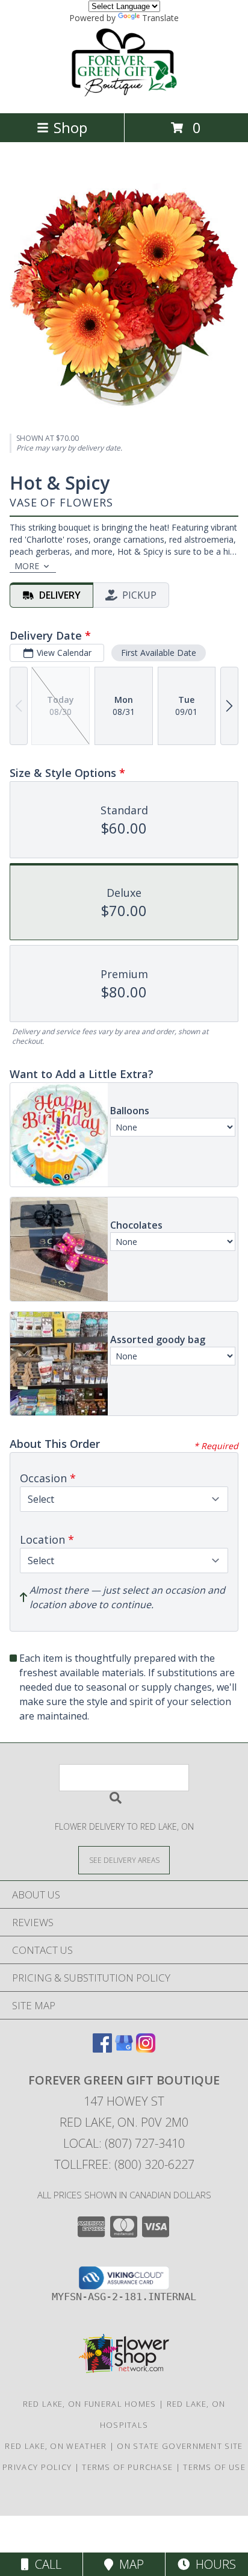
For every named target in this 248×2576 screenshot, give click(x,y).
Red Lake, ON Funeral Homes (90, 2404)
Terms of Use (214, 2467)
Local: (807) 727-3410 (124, 2143)
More (27, 566)
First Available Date (159, 653)
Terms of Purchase (127, 2467)
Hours (213, 2564)
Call (45, 2564)
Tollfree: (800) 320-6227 (124, 2164)
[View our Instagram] (146, 2049)
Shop (70, 127)
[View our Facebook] (102, 2049)
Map (129, 2564)
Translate (160, 18)
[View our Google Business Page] (124, 2049)
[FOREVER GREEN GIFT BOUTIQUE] (124, 95)
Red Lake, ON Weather (56, 2446)
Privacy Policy (37, 2467)
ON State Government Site (180, 2446)
